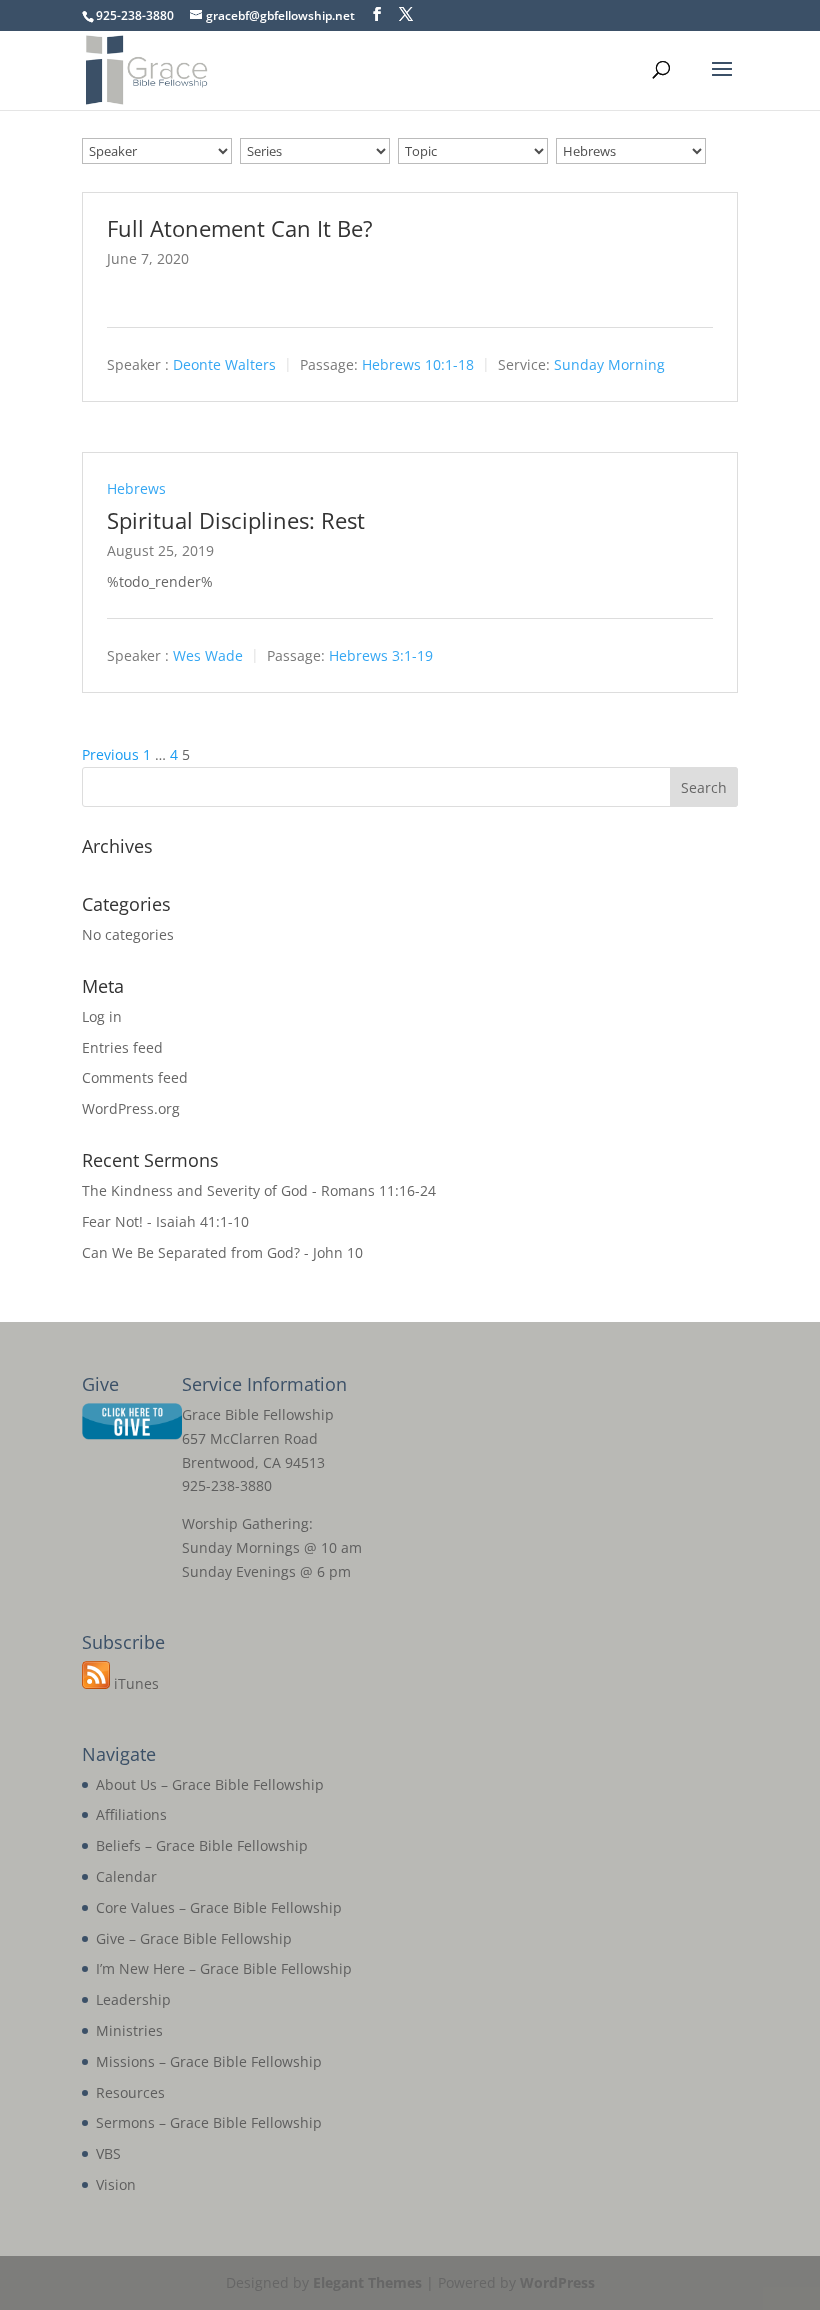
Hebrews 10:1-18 (418, 364)
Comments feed (135, 1077)
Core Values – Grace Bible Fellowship (219, 1907)
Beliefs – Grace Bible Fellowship (202, 1845)
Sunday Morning (609, 364)
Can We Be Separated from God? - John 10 (222, 1252)
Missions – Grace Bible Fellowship (209, 2061)
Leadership (133, 1999)
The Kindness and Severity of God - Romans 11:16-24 (259, 1190)
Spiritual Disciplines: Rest (236, 520)
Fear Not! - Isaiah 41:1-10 (165, 1221)
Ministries (129, 2030)
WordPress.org (131, 1108)
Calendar (126, 1876)
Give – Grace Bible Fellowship (194, 1938)
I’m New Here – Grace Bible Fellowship (224, 1968)
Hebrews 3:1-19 (381, 655)
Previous (110, 754)
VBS (108, 2153)
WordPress (557, 2282)
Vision (116, 2184)
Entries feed (122, 1047)
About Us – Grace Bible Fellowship (210, 1784)
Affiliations (131, 1814)
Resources (130, 2092)
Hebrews (136, 488)
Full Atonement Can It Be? (240, 228)
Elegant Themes (367, 2282)
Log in (102, 1016)
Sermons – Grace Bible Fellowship (209, 2122)
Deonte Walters (224, 364)
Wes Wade (208, 655)
